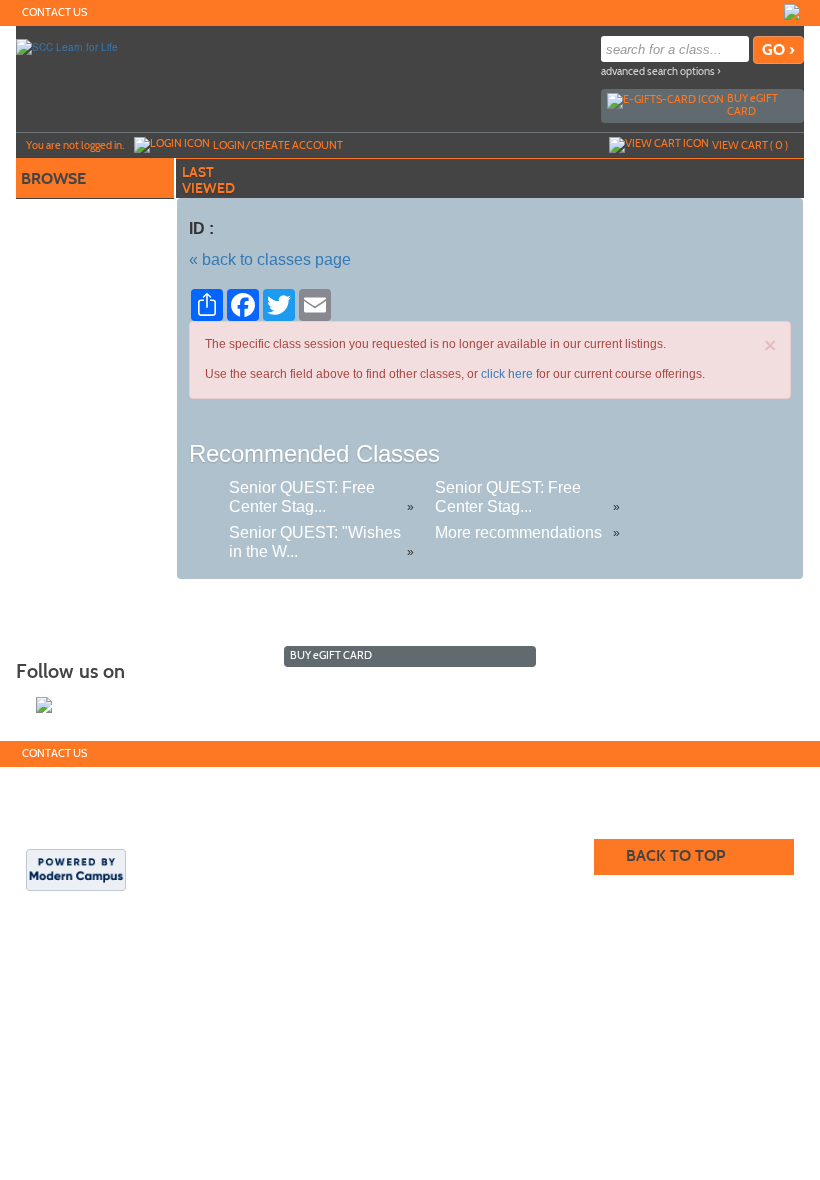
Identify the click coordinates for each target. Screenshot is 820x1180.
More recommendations (518, 532)
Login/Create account (278, 145)
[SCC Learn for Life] (67, 46)
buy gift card (752, 104)
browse (53, 178)
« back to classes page (270, 259)
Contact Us (54, 12)
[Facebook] (792, 12)
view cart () (750, 145)
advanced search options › (661, 71)
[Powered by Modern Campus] (76, 869)
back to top (675, 855)
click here (507, 374)
